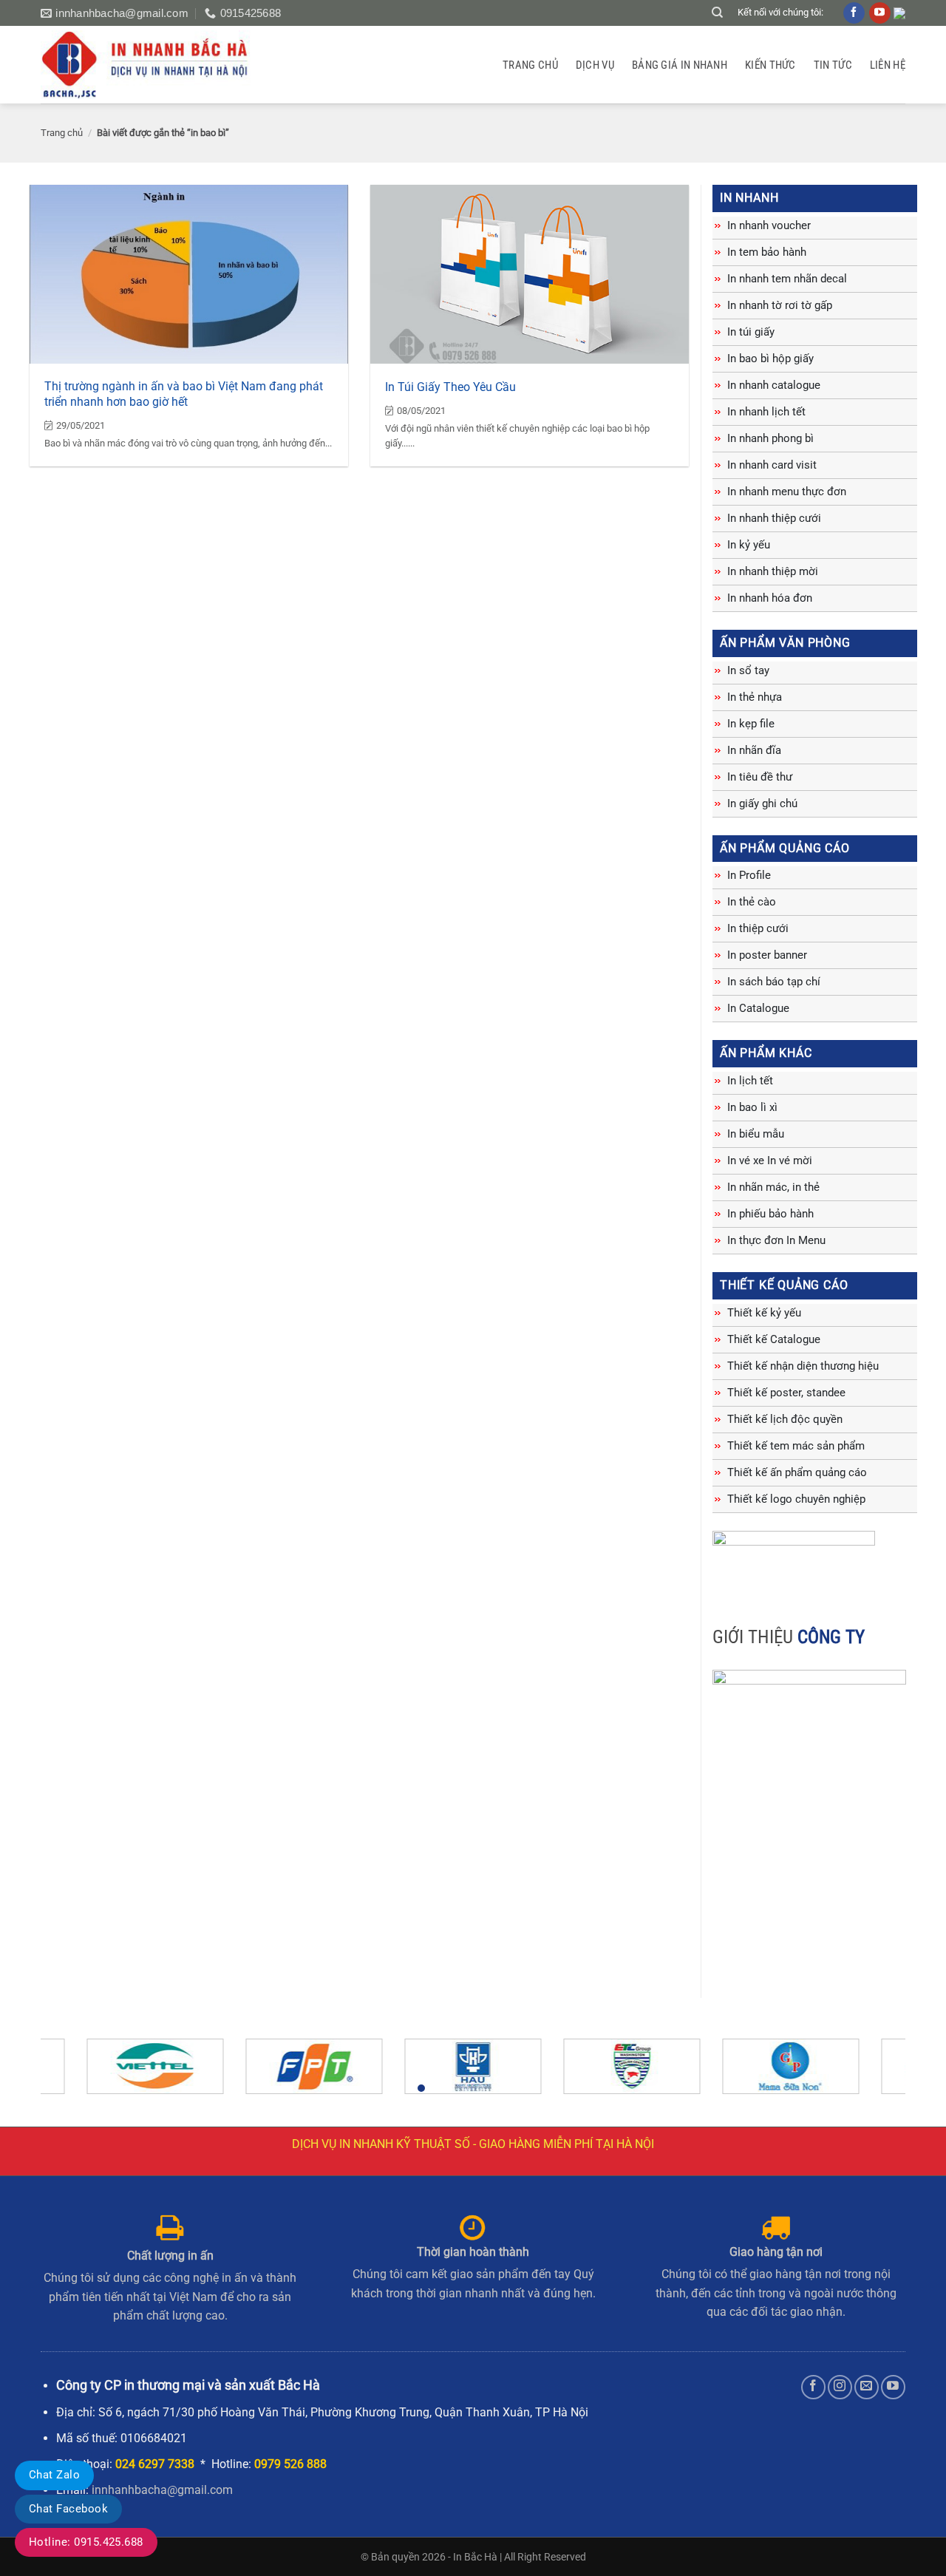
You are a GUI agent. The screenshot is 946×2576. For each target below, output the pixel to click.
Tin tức (833, 65)
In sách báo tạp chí (774, 982)
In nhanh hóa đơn (770, 598)
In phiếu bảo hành (770, 1214)
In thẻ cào (752, 902)
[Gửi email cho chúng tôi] (867, 2387)
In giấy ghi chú (762, 803)
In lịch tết (750, 1081)
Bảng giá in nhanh (680, 65)
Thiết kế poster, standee (786, 1393)
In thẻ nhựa (755, 697)
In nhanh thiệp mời (773, 571)
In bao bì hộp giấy (770, 358)
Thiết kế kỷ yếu (764, 1313)
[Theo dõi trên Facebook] (813, 2387)
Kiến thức (770, 65)
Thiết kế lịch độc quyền (785, 1419)
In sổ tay (748, 670)
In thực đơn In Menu (776, 1240)
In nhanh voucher (769, 225)
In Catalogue (758, 1008)
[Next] (869, 2073)
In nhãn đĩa (754, 750)
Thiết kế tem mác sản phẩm (796, 1446)
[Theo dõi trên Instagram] (840, 2387)
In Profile (749, 875)
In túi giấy (751, 332)
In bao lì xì (752, 1107)
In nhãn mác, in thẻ (773, 1187)
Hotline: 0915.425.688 (86, 2542)
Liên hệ (888, 65)
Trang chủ (530, 65)
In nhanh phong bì (770, 438)
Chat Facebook (68, 2509)
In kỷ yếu (749, 545)
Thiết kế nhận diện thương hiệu (803, 1366)
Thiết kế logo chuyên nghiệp (796, 1499)
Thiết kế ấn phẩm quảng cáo (797, 1472)
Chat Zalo (54, 2475)
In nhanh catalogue (774, 385)
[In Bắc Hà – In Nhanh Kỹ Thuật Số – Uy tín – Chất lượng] (154, 65)
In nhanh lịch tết (766, 412)
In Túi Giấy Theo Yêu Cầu (450, 387)
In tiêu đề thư (760, 777)
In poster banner (767, 955)
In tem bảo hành (767, 252)
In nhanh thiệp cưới (774, 518)
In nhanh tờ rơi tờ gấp (780, 305)
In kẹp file (751, 724)
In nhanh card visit (772, 465)
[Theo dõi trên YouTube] (893, 2387)
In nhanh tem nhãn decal (787, 279)
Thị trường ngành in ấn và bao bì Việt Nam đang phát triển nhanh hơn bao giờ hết (184, 394)
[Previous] (77, 2073)
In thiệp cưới (758, 928)
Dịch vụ (595, 65)
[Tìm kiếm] (717, 13)
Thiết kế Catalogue (774, 1339)
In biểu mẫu (756, 1134)
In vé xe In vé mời (770, 1160)
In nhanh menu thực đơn (787, 492)
